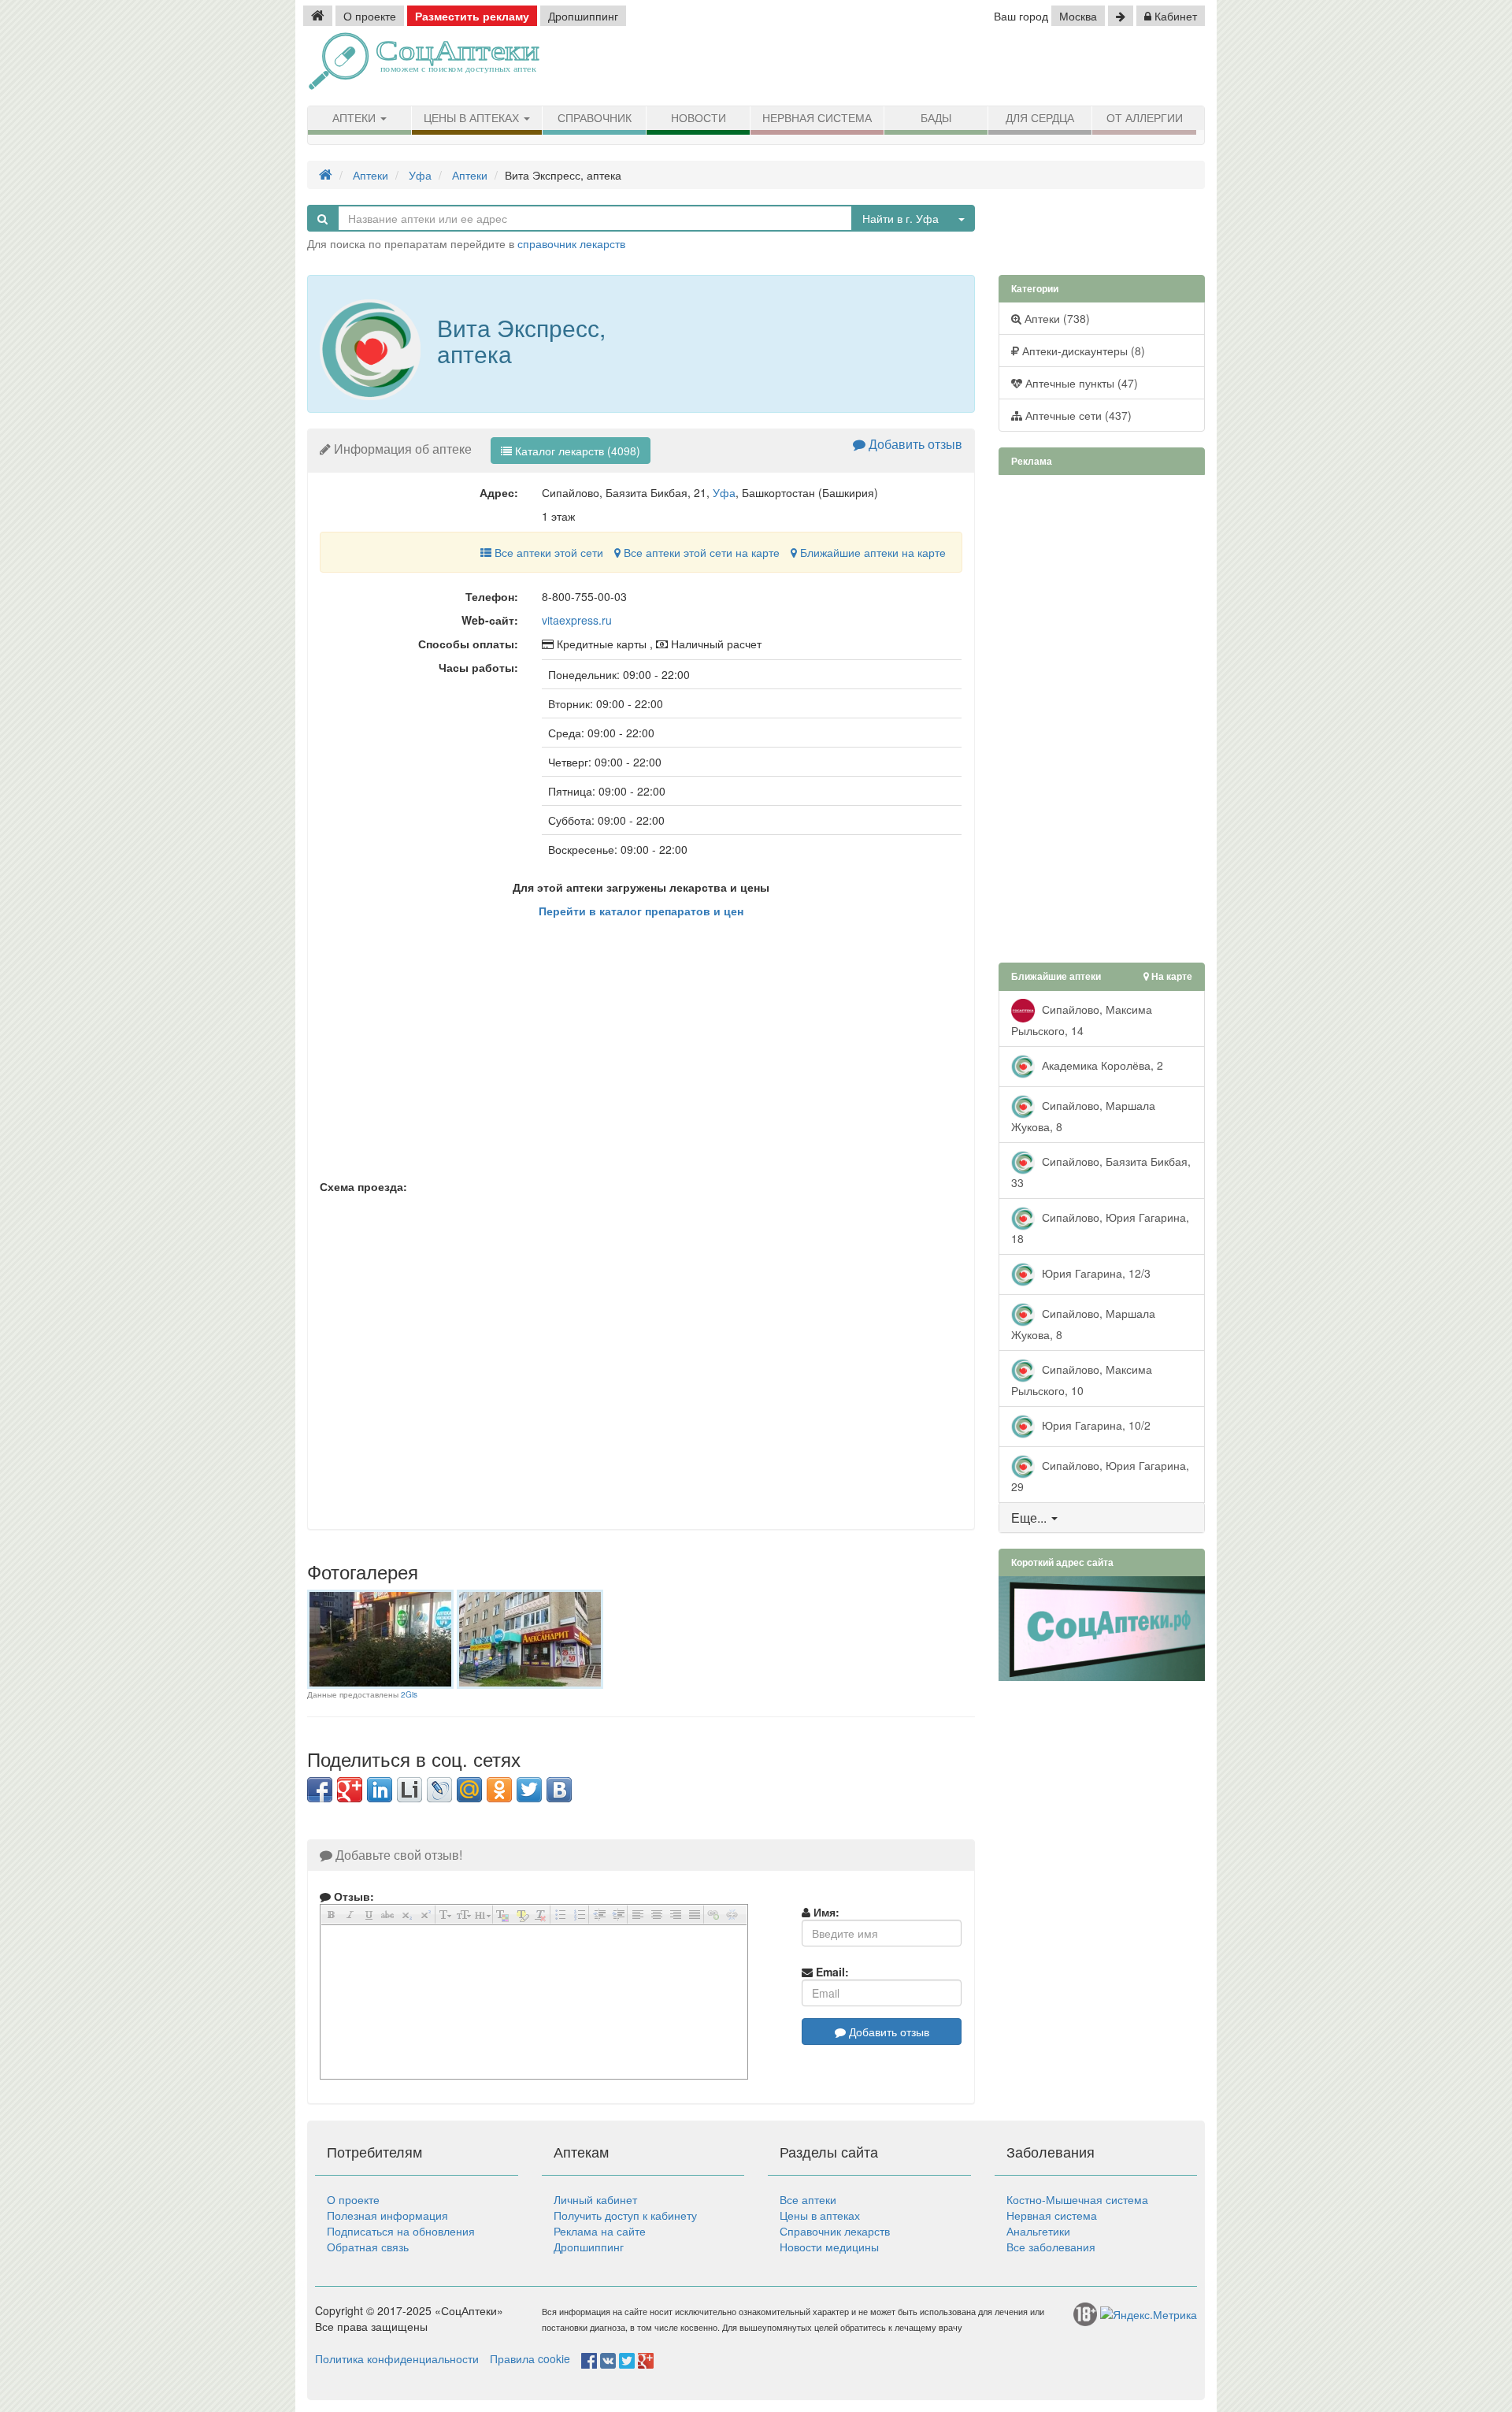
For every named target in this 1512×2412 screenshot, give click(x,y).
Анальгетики (1038, 2231)
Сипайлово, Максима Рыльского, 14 (1082, 1019)
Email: (831, 1972)
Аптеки (356, 118)
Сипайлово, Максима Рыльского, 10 (1082, 1379)
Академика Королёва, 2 (1101, 1064)
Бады (936, 118)
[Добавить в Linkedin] (380, 1790)
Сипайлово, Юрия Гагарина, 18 (1100, 1227)
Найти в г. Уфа (901, 218)
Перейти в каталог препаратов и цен (641, 911)
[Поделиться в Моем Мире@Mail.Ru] (469, 1790)
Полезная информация (387, 2215)
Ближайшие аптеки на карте (871, 552)
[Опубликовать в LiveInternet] (409, 1790)
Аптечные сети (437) (1077, 415)
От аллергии (1145, 118)
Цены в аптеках (473, 118)
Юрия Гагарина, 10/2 (1095, 1424)
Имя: (825, 1912)
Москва (1078, 16)
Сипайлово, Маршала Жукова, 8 (1083, 1115)
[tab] (1102, 1518)
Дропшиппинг (583, 16)
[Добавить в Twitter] (529, 1790)
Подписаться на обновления (401, 2231)
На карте (1171, 976)
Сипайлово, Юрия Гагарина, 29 (1100, 1475)
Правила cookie (530, 2358)
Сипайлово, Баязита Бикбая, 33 (1101, 1171)
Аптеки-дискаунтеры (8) (1082, 351)
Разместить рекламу (472, 16)
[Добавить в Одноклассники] (499, 1790)
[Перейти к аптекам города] (1121, 16)
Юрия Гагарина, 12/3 (1095, 1272)
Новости (699, 118)
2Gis (409, 1694)
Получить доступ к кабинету (625, 2215)
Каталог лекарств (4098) (576, 451)
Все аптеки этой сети (547, 552)
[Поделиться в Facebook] (320, 1790)
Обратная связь (368, 2247)
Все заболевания (1051, 2247)
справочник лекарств (571, 243)
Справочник (595, 118)
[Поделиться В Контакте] (559, 1790)
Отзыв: (352, 1896)
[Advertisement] (1024, 67)
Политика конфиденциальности (397, 2358)
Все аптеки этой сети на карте (700, 552)
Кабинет (1174, 16)
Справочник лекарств (835, 2231)
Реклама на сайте (600, 2231)
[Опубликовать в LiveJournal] (439, 1790)
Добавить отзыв (914, 444)
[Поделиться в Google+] (350, 1790)
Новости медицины (829, 2247)
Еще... (1029, 1518)
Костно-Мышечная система (1077, 2199)
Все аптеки (808, 2199)
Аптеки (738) (1056, 318)
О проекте (370, 16)
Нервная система (817, 118)
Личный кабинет (595, 2199)
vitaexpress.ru (577, 620)
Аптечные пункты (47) (1080, 383)
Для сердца (1040, 118)
